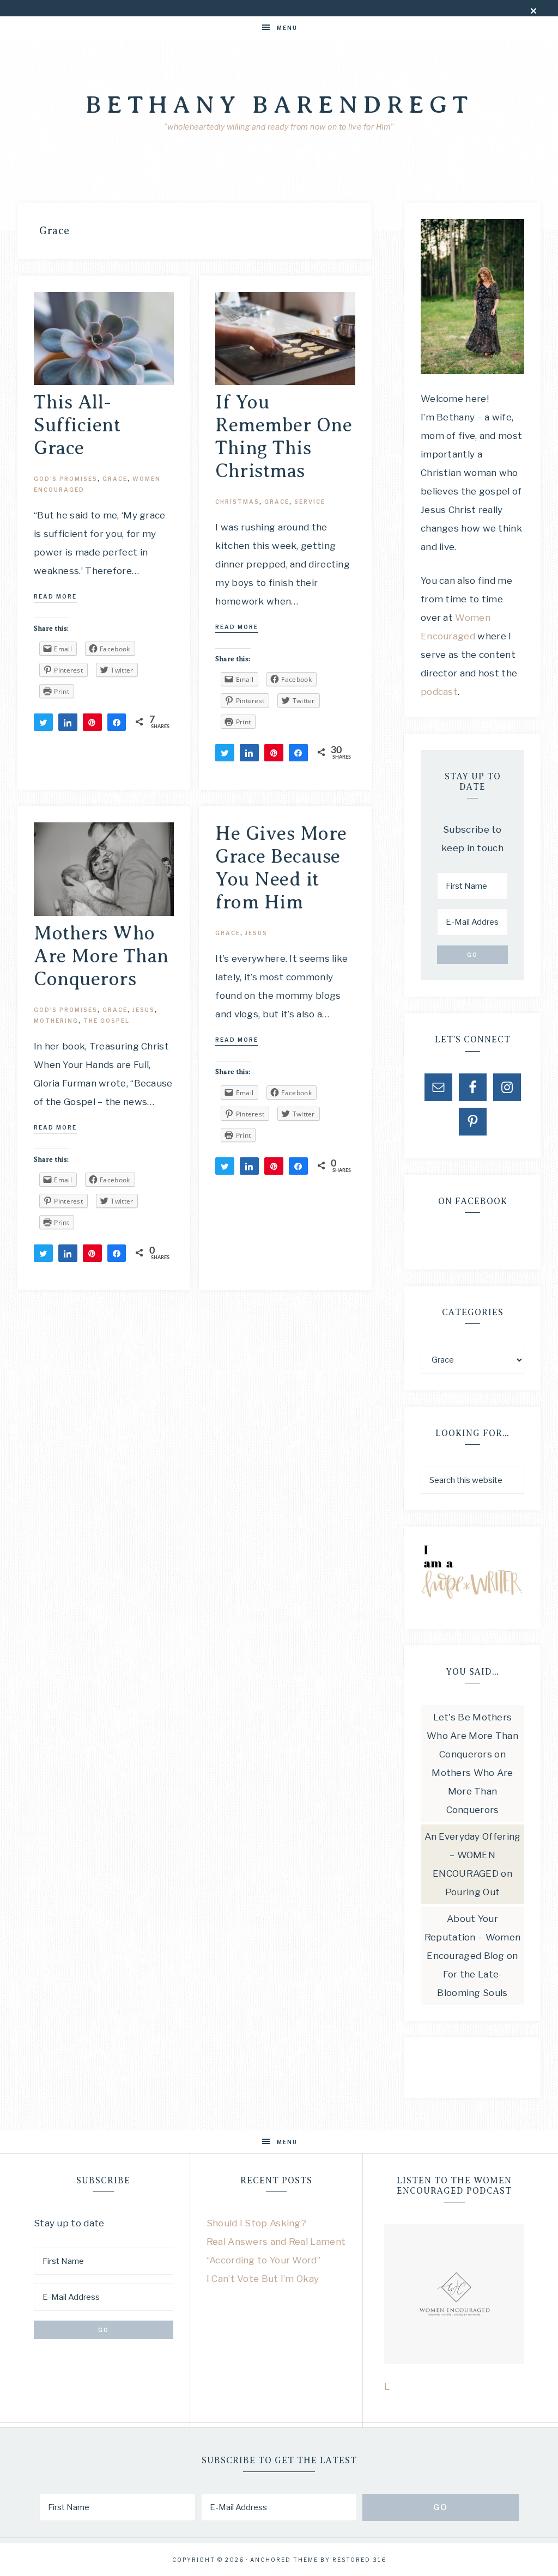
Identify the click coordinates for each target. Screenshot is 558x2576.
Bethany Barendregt (279, 105)
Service (310, 502)
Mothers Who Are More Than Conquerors (101, 956)
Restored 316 (359, 2560)
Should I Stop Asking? (256, 2223)
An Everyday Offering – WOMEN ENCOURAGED (473, 1855)
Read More (55, 596)
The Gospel (107, 1021)
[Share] (68, 722)
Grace (115, 479)
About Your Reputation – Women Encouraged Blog (472, 1937)
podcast (439, 692)
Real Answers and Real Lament (276, 2242)
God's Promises (66, 479)
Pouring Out (472, 1892)
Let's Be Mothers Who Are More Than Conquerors (472, 1736)
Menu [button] (287, 28)
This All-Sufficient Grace (77, 425)
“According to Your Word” (263, 2260)
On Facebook (473, 1201)
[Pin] (92, 722)
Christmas (237, 502)
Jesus (144, 1010)
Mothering (56, 1021)
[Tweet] (43, 722)
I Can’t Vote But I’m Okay (263, 2279)
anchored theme (284, 2560)
